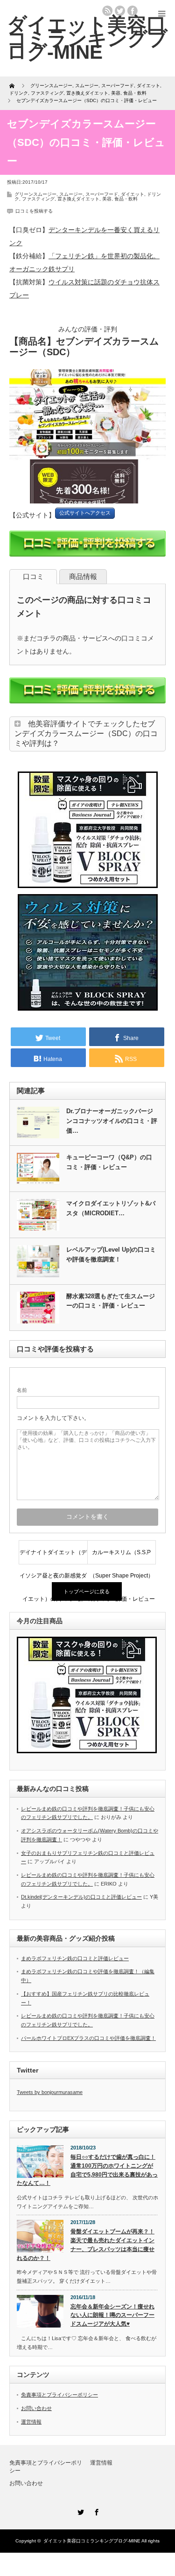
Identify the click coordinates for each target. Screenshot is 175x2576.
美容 (107, 199)
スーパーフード (102, 194)
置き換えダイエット (78, 199)
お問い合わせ (36, 2408)
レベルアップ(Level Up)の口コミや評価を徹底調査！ (111, 1254)
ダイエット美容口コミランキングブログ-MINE (92, 2541)
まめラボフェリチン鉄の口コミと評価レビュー (75, 1958)
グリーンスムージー (35, 194)
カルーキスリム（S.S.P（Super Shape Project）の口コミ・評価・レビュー (121, 1557)
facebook (133, 11)
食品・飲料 (126, 199)
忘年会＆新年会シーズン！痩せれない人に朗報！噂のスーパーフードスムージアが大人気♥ (112, 2315)
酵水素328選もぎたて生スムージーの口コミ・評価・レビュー (111, 1301)
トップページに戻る (87, 1591)
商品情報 (83, 576)
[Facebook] (96, 2511)
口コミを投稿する (34, 211)
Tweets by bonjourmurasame (50, 2092)
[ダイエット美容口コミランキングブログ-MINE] (87, 38)
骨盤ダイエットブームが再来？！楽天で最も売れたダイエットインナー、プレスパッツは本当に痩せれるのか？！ (86, 2245)
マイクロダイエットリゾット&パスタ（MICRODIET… (111, 1208)
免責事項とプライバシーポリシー (59, 2395)
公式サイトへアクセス (85, 513)
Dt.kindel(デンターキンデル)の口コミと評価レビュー (81, 1897)
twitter (120, 11)
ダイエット (133, 194)
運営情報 (31, 2422)
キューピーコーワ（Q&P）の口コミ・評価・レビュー (109, 1162)
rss (107, 11)
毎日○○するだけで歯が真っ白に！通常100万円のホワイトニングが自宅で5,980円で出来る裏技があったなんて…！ (87, 2170)
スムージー (71, 194)
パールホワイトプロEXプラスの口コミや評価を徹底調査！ (88, 2038)
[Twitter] (80, 2511)
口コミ (33, 576)
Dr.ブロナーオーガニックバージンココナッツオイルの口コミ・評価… (112, 1121)
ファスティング (38, 199)
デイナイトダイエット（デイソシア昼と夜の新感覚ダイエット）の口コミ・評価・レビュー (53, 1557)
